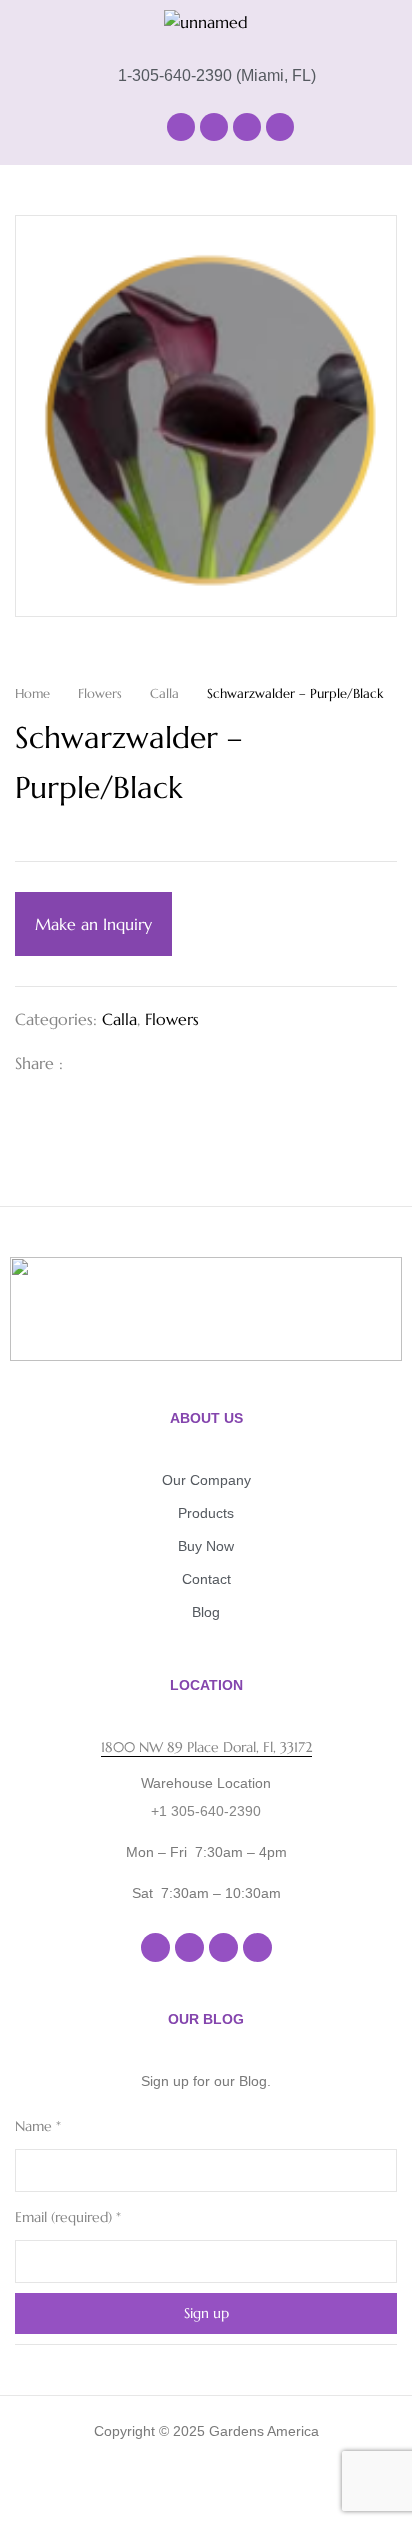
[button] (86, 126)
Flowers (100, 693)
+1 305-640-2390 (206, 1811)
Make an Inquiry (93, 924)
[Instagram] (214, 127)
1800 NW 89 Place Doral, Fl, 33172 (206, 1747)
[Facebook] (181, 127)
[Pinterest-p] (280, 127)
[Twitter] (121, 1063)
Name (38, 2126)
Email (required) (68, 2217)
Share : (39, 1063)
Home (32, 693)
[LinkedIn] (153, 1063)
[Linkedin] (247, 127)
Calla (164, 693)
